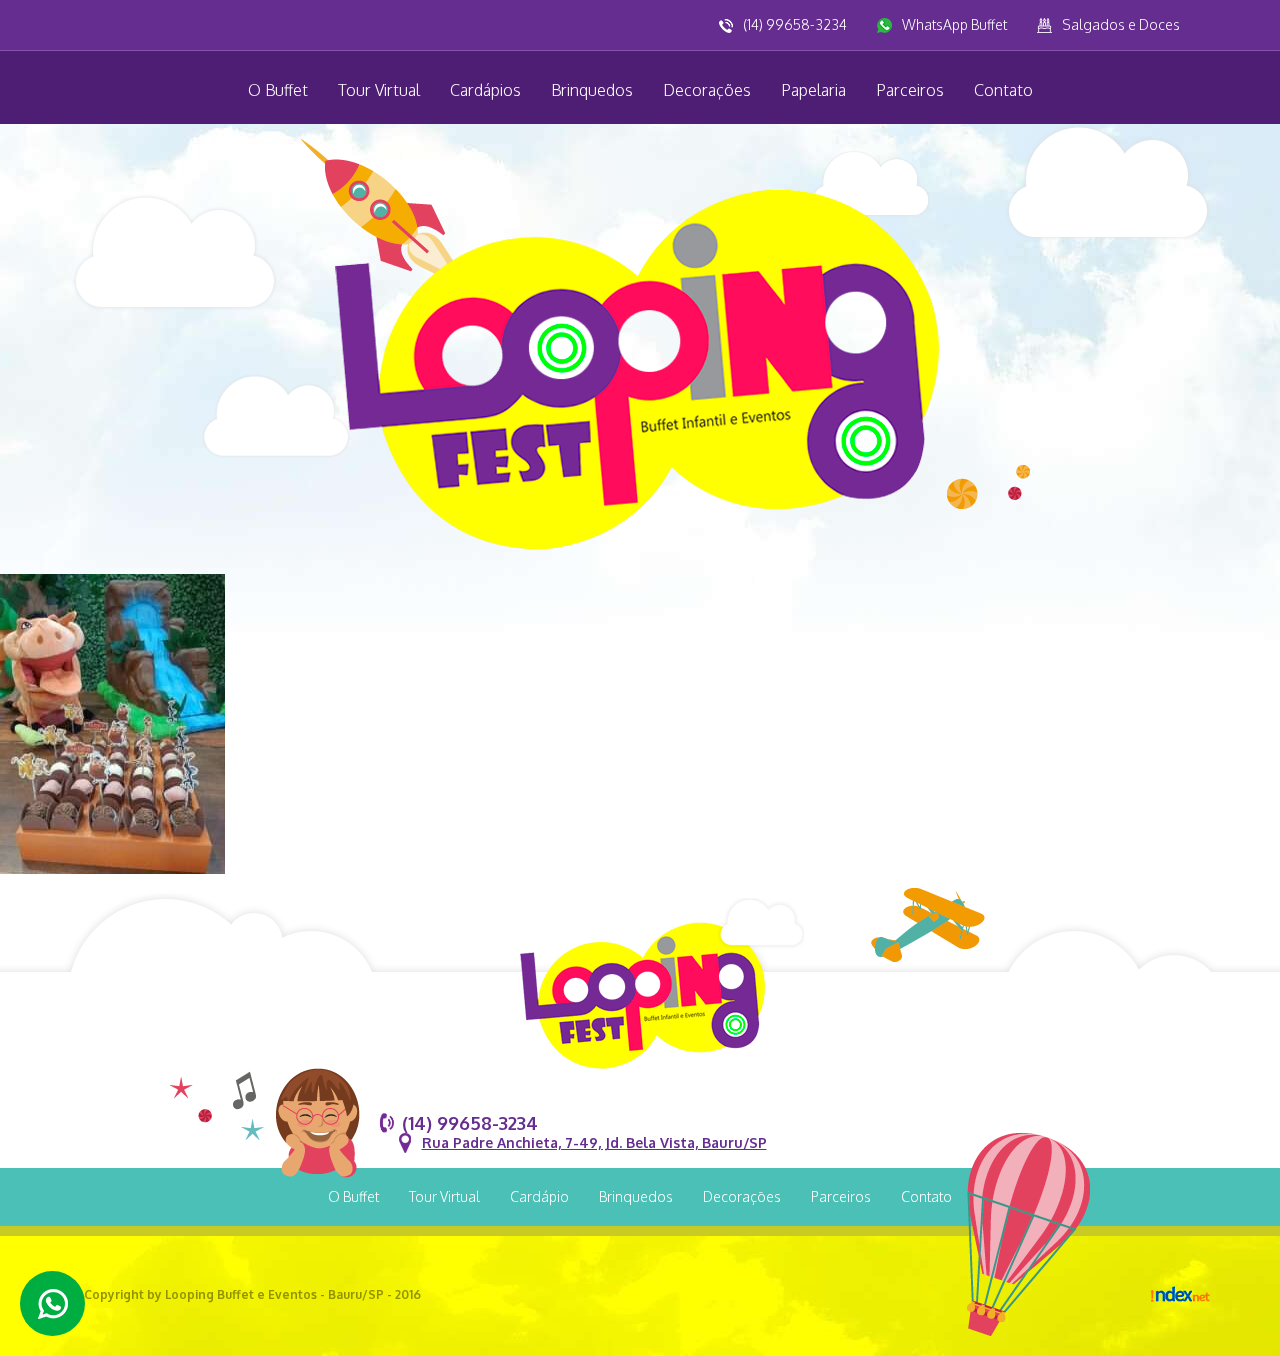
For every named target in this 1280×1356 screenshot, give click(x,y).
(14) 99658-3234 (795, 24)
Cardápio (539, 1196)
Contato (1003, 90)
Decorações (707, 90)
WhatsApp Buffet (954, 24)
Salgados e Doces (1121, 24)
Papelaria (813, 90)
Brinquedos (592, 90)
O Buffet (278, 90)
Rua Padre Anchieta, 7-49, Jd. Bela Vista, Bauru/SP (594, 1142)
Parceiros (910, 90)
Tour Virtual (379, 90)
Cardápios (485, 90)
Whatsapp (52, 1303)
